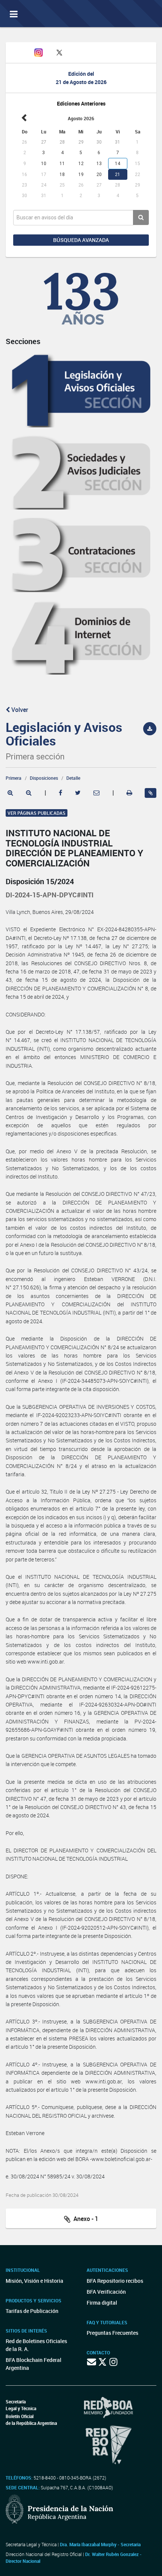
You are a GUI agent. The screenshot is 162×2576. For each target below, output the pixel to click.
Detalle (73, 778)
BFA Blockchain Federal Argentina (34, 2364)
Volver (19, 710)
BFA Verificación (106, 2292)
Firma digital (102, 2303)
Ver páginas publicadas (37, 813)
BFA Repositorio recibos (115, 2281)
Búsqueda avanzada (81, 240)
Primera (14, 778)
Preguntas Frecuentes (112, 2333)
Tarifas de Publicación (32, 2311)
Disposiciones (44, 778)
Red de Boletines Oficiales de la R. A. (36, 2345)
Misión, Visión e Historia (34, 2281)
